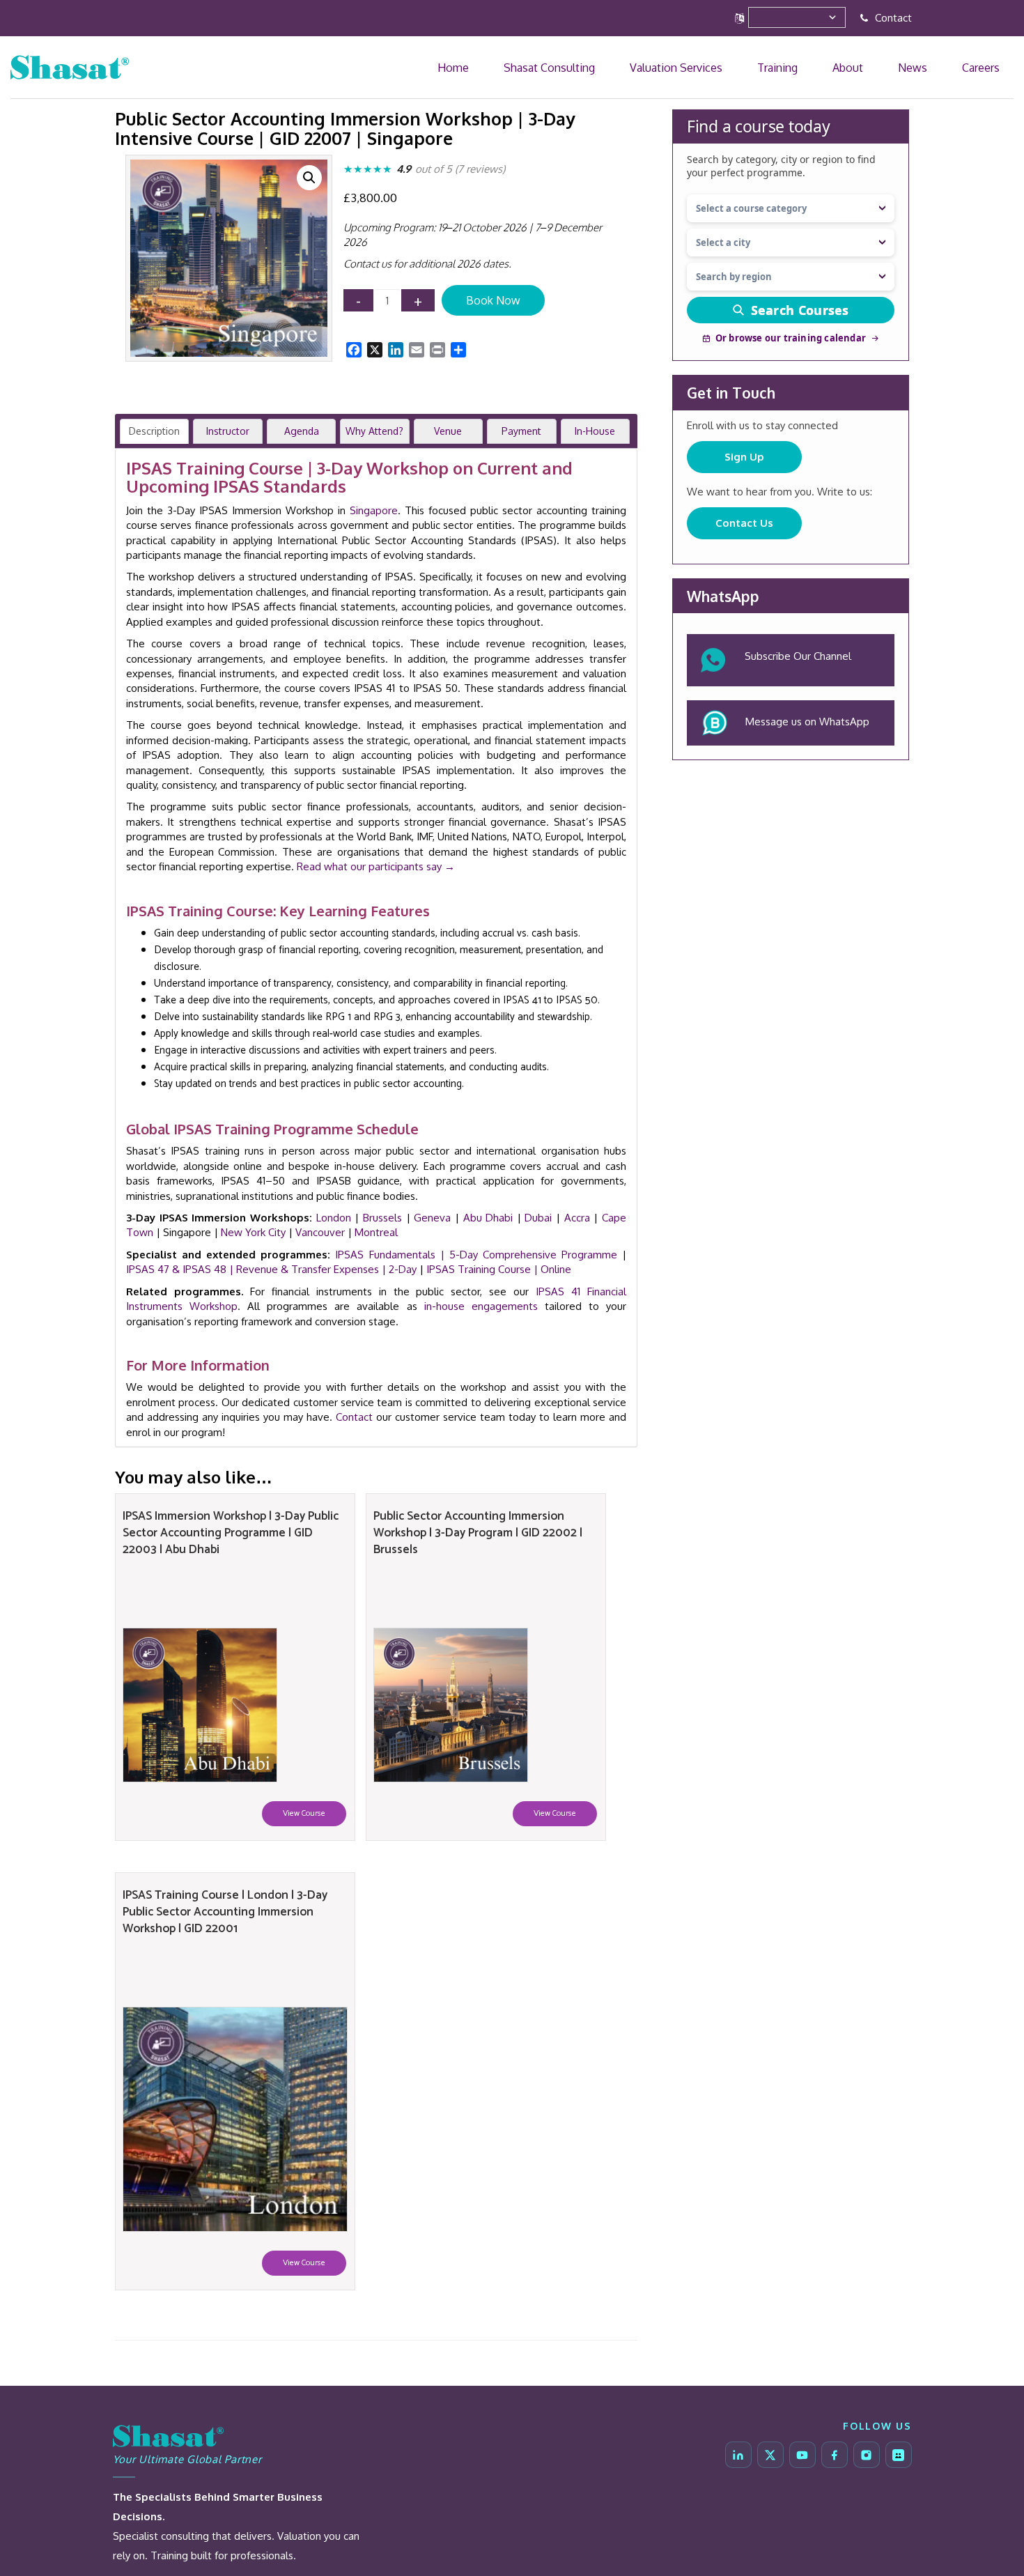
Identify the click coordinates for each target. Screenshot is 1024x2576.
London (334, 1218)
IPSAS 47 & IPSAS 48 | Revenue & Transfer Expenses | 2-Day (271, 1269)
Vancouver (320, 1232)
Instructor (228, 431)
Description (154, 431)
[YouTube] (802, 2455)
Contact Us (744, 523)
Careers (993, 67)
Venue (448, 431)
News (951, 67)
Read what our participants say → (376, 866)
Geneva (432, 1218)
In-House (595, 431)
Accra (577, 1218)
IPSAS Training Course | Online (499, 1269)
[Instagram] (867, 2455)
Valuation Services (794, 67)
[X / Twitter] (770, 2455)
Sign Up (744, 457)
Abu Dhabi (488, 1218)
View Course (304, 1813)
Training (867, 67)
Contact (892, 18)
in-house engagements (481, 1306)
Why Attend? (374, 431)
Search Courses (800, 310)
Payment (521, 431)
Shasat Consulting (698, 67)
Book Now (493, 300)
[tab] (154, 431)
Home (630, 67)
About (912, 67)
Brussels (382, 1218)
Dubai (538, 1218)
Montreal (376, 1232)
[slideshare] (899, 2455)
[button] (309, 178)
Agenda (302, 431)
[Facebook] (835, 2455)
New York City (253, 1232)
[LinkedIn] (738, 2455)
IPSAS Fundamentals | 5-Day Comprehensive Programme (476, 1255)
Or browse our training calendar (791, 338)
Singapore (374, 510)
